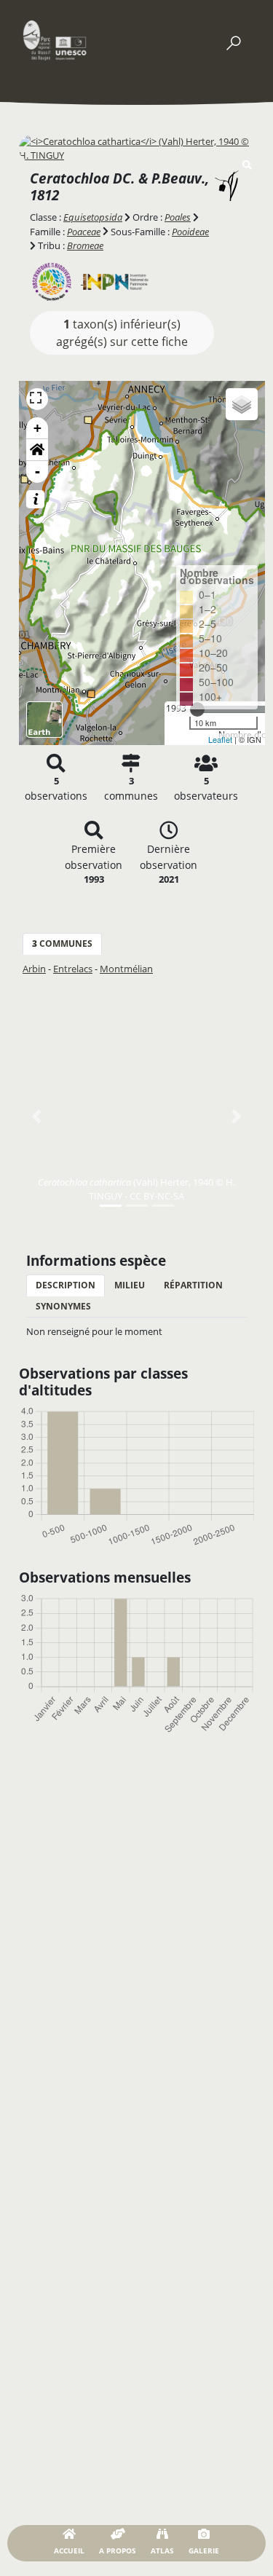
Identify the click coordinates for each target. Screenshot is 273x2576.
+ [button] (37, 428)
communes (62, 944)
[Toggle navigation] (233, 40)
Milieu (130, 1285)
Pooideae (190, 232)
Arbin (34, 969)
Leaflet (220, 739)
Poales (178, 217)
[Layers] (242, 404)
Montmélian (126, 969)
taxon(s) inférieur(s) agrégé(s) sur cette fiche (122, 333)
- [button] (37, 472)
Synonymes (63, 1306)
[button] (37, 450)
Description (66, 1285)
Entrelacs (73, 969)
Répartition (193, 1285)
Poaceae (84, 232)
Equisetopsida (93, 217)
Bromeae (85, 245)
